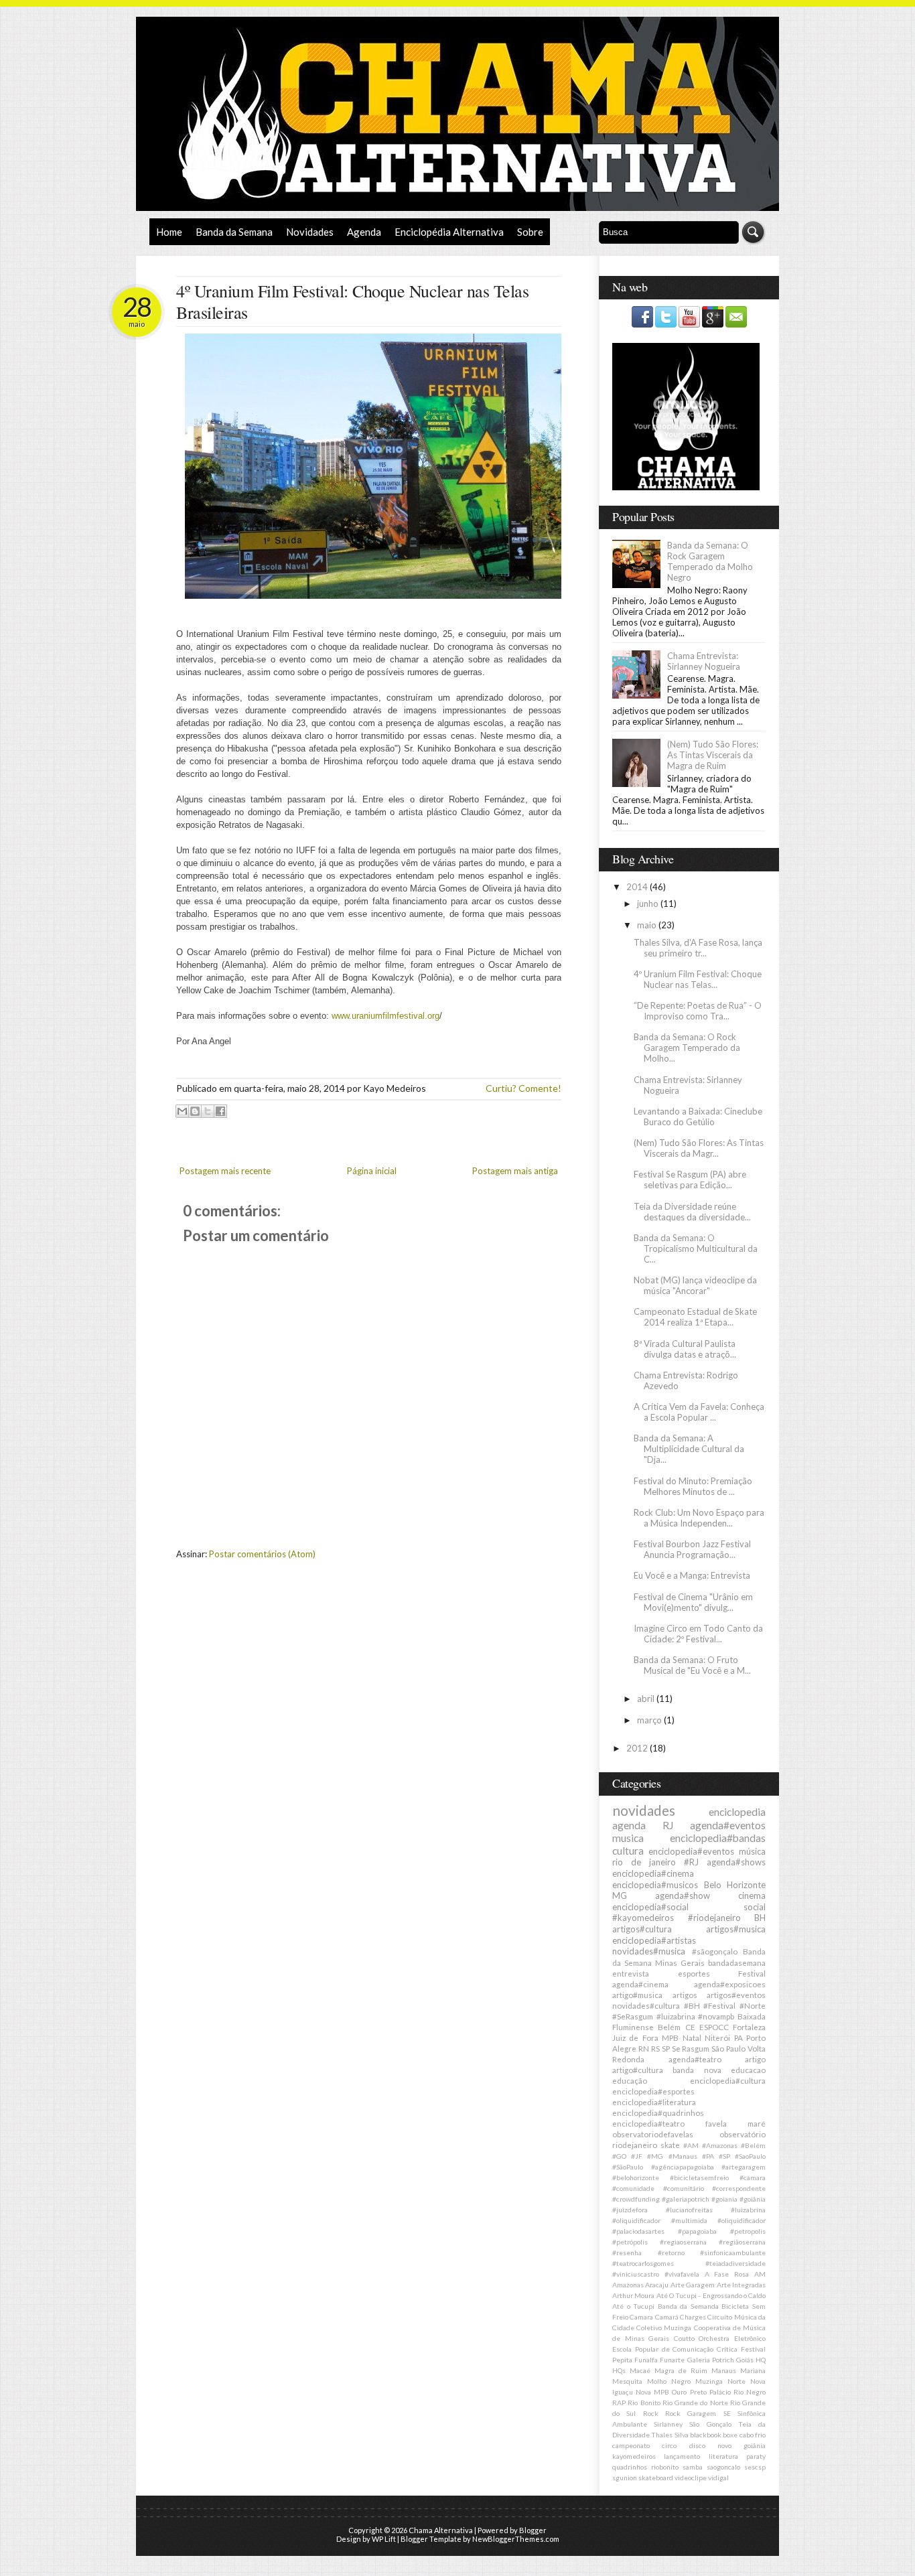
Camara (641, 2317)
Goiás (745, 2360)
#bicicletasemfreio (699, 2177)
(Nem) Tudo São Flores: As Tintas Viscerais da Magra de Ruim (713, 755)
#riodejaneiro (714, 1918)
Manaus (724, 2370)
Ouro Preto (689, 2392)
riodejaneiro (635, 2145)
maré (757, 2123)
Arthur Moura (633, 2295)
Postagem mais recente (225, 1171)
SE (727, 2413)
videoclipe (691, 2478)
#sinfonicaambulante (733, 2252)
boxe (730, 2435)
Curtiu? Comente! (523, 1088)
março (650, 1720)
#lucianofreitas (689, 2210)
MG (620, 1895)
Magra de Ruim (681, 2370)
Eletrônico (750, 2338)
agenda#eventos (728, 1825)
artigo (755, 2059)
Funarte (672, 2360)
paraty (756, 2456)
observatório (743, 2134)
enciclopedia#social (650, 1907)
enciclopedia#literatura (654, 2102)
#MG (655, 2156)
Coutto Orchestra (702, 2338)
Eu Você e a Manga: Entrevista (692, 1575)
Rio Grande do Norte (695, 2403)
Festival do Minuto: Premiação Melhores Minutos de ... (693, 1486)
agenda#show (683, 1895)
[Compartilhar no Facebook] (220, 1111)
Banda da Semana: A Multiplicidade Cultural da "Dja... (689, 1449)
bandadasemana (737, 1962)
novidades (644, 1810)
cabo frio (753, 2435)
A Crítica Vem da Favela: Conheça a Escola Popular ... (699, 1412)
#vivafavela (682, 2274)
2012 (638, 1748)
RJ (668, 1825)
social (755, 1907)
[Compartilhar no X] (208, 1111)
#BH (692, 2005)
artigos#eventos (736, 1995)
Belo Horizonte (735, 1885)
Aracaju (657, 2285)
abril (647, 1699)
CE (690, 2027)
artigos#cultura (642, 1929)
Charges (693, 2317)
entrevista (631, 1973)
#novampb (716, 2016)
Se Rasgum (691, 2048)
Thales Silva (670, 2435)
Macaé (640, 2370)
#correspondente (739, 2188)
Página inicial (372, 1171)
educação (630, 2080)
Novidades (310, 232)
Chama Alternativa (441, 2530)
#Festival (719, 2005)
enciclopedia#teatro (648, 2123)
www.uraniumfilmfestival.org (385, 1016)
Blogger (533, 2530)
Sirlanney (668, 2424)
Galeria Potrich (711, 2360)
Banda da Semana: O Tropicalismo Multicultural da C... (696, 1248)
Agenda (364, 232)
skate (670, 2145)
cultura (628, 1851)
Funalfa (646, 2360)
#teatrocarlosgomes (643, 2263)
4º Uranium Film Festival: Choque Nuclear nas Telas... (698, 979)
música (752, 1851)
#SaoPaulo (750, 2156)
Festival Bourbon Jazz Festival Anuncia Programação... (692, 1549)
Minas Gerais (680, 1962)
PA (738, 2037)
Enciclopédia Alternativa (449, 232)
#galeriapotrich (686, 2199)
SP (666, 2048)
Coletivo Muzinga (664, 2328)
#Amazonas (720, 2145)
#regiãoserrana (742, 2242)
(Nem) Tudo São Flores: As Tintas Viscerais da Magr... (699, 1148)
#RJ (691, 1862)
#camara (753, 2177)
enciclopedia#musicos (655, 1885)
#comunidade (633, 2188)
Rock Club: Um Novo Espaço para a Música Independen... (699, 1518)
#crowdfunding (636, 2199)
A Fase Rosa (727, 2274)
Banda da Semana (234, 232)
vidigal (718, 2478)
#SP (724, 2156)
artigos (685, 1995)
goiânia (755, 2445)
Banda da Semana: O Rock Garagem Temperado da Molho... (687, 1048)
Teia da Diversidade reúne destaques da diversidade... (692, 1212)
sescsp (755, 2467)
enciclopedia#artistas (654, 1940)
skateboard (656, 2478)
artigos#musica (736, 1929)
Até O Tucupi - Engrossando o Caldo (711, 2295)
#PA (708, 2156)
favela (716, 2123)
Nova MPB (652, 2392)
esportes (694, 1973)
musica (628, 1838)
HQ (761, 2360)
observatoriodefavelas (653, 2134)
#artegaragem (744, 2167)
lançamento (682, 2456)
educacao (748, 2070)
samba (693, 2467)
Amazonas (628, 2285)
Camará (667, 2317)
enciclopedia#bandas (718, 1838)
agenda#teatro (695, 2059)
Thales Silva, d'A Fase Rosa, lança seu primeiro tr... (698, 948)
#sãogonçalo (715, 1951)
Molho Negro (669, 2381)
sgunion (625, 2478)
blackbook (706, 2435)
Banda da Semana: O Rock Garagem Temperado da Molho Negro (710, 561)
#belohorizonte (636, 2177)
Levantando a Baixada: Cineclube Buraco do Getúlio (698, 1117)
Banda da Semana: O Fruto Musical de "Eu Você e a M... (692, 1665)
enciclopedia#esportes (653, 2091)
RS (655, 2048)
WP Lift (384, 2539)
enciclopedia (737, 1812)
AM (760, 2274)
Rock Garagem (691, 2413)
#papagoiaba (697, 2231)
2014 (638, 887)
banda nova (697, 2070)
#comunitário (684, 2188)
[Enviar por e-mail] (182, 1111)
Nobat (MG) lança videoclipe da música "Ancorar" (695, 1285)
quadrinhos (630, 2467)
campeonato (631, 2445)
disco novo (710, 2445)
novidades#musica (649, 1951)
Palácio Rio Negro (737, 2392)
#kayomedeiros (643, 1918)
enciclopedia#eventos (691, 1851)
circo (669, 2445)
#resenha (627, 2252)
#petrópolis (630, 2242)
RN (644, 2048)
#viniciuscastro (636, 2274)
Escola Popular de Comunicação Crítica (675, 2349)
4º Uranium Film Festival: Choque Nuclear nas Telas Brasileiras (352, 301)
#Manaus (683, 2156)
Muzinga (709, 2381)
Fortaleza (749, 2027)
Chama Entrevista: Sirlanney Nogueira (704, 661)
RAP (619, 2403)
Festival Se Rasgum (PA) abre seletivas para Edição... (690, 1179)
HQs (619, 2370)
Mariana (753, 2370)
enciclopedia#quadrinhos (658, 2113)
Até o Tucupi (633, 2306)
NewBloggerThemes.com (516, 2539)
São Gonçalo (710, 2424)
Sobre (530, 232)
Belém (669, 2027)
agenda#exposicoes (730, 1984)
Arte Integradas (741, 2285)
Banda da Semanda (688, 2306)
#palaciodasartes (638, 2231)
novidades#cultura (646, 2005)
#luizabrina (676, 2016)
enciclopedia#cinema (653, 1873)
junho (649, 904)
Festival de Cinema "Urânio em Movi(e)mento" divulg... (693, 1602)
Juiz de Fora (635, 2037)
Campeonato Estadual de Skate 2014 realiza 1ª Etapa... (695, 1317)
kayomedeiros (634, 2456)
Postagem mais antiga (515, 1171)
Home (169, 232)
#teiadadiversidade (735, 2263)
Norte (736, 2381)
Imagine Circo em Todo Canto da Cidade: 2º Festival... (698, 1634)
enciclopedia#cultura (728, 2080)
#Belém (753, 2145)
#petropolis (748, 2231)
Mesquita (627, 2381)
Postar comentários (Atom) (262, 1554)
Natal (692, 2037)
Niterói (717, 2037)
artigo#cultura (638, 2070)
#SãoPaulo (628, 2167)
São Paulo (728, 2048)
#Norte (753, 2005)
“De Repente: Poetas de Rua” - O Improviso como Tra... (698, 1011)
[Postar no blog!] (195, 1111)
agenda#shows (736, 1862)
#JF (637, 2156)
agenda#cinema (640, 1984)
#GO (619, 2156)
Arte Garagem (693, 2285)
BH (760, 1918)
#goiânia (753, 2199)
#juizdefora (630, 2210)
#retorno (671, 2252)
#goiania (724, 2199)
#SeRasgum (633, 2016)
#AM (691, 2145)
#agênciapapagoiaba (683, 2167)
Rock (651, 2413)
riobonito (665, 2467)
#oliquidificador (742, 2220)
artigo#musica (637, 1995)
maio (648, 925)
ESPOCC (714, 2027)
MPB (670, 2037)
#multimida (689, 2220)
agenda (629, 1825)
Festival (752, 1973)
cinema (752, 1895)
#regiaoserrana (683, 2242)
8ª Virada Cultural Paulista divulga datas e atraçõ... (685, 1349)
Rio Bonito (644, 2403)
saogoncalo (723, 2467)
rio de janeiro (644, 1862)
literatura (723, 2456)
